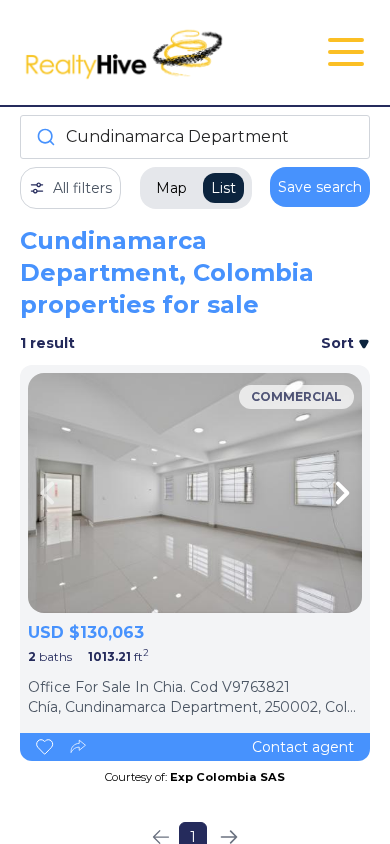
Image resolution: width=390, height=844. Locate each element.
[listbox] (195, 493)
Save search (320, 187)
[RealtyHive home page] (136, 52)
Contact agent (303, 747)
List (223, 188)
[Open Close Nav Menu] (346, 52)
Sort (339, 343)
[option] (195, 493)
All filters (82, 188)
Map (171, 188)
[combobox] (195, 137)
